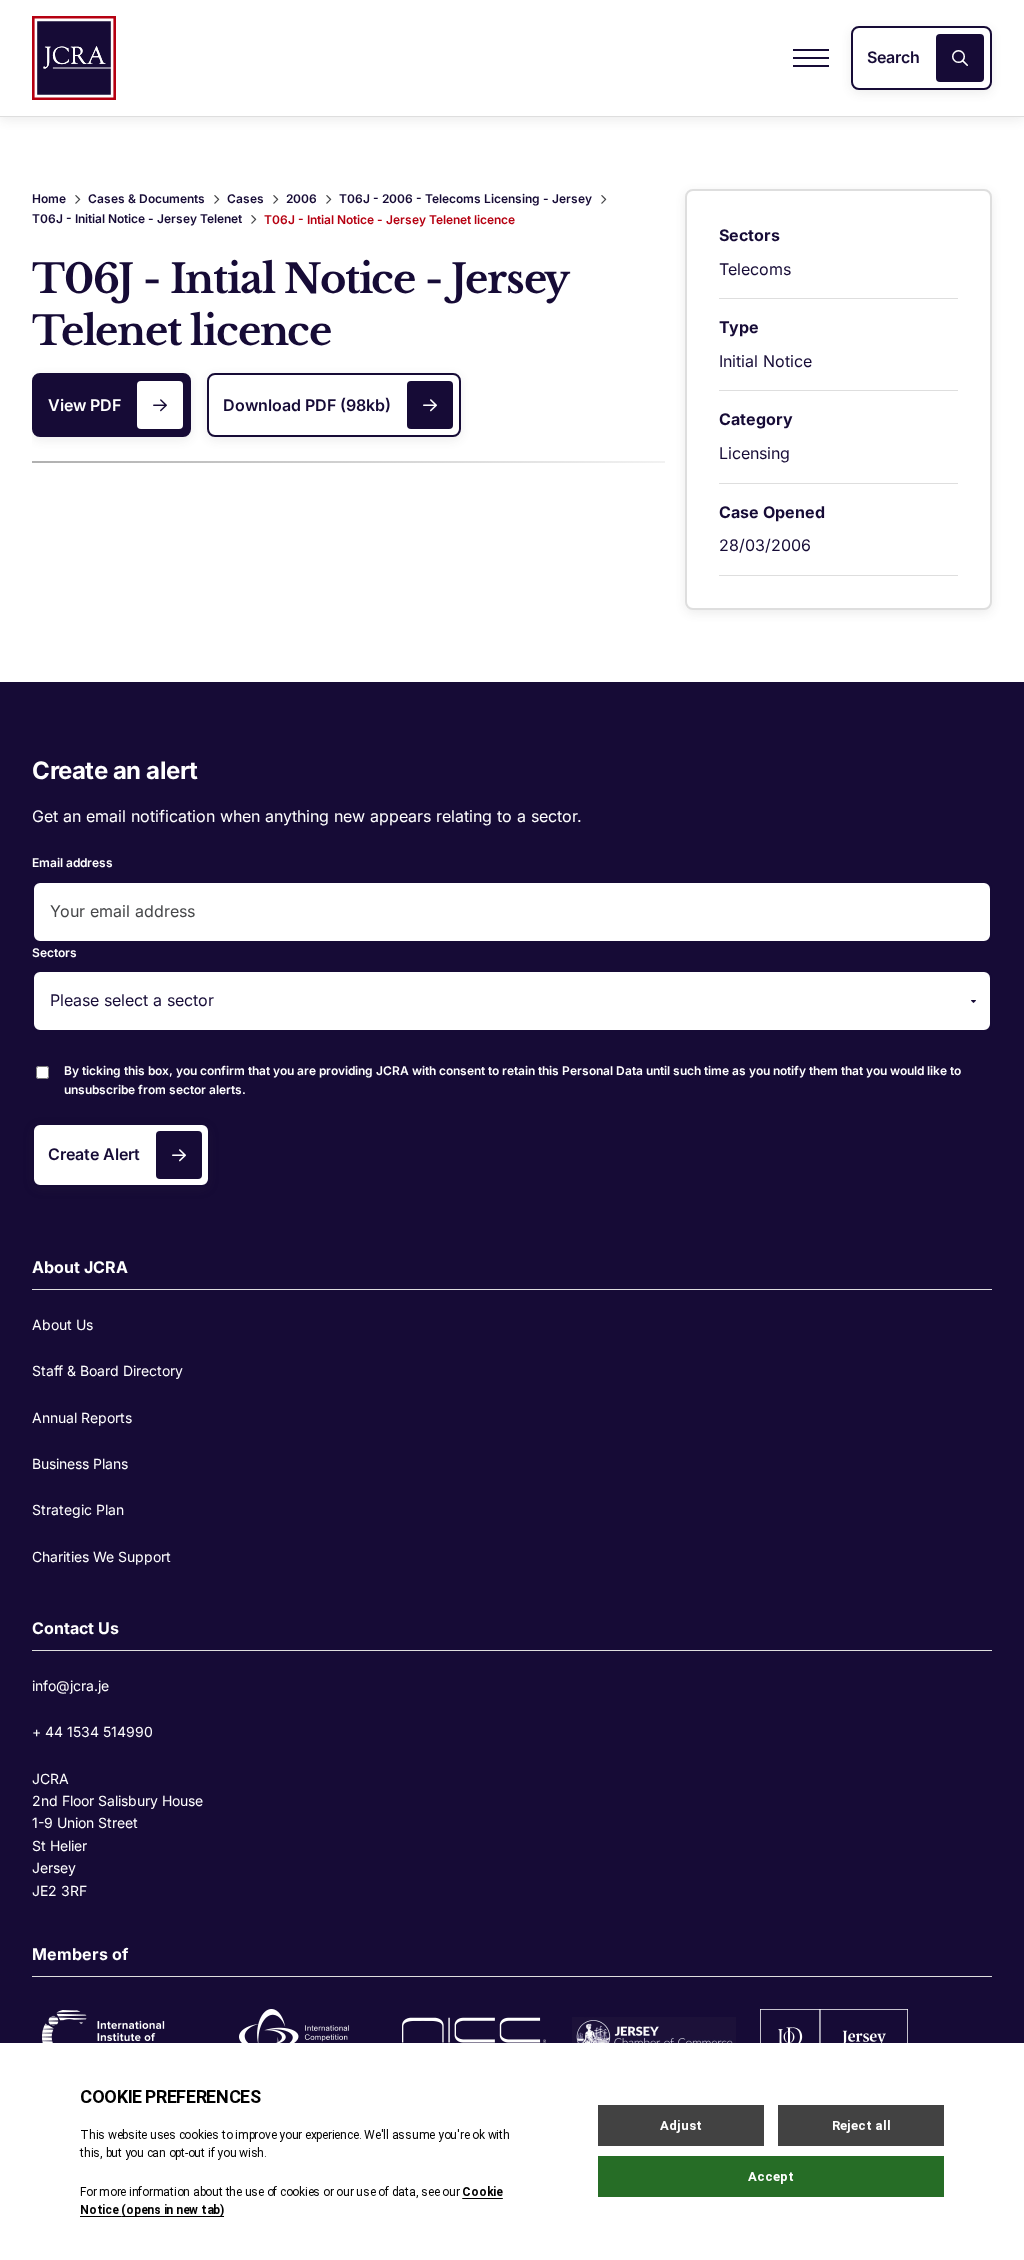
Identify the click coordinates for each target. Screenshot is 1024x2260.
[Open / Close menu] (811, 58)
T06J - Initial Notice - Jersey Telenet (137, 218)
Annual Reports (82, 1417)
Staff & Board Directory (107, 1370)
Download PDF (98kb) (307, 405)
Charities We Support (101, 1556)
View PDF (84, 405)
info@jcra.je (70, 1685)
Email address (72, 862)
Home (49, 198)
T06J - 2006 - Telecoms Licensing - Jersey (465, 198)
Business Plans (80, 1463)
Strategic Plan (78, 1509)
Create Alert (94, 1154)
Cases (245, 198)
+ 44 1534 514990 (92, 1731)
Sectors (54, 952)
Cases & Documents (146, 198)
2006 (301, 198)
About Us (62, 1324)
